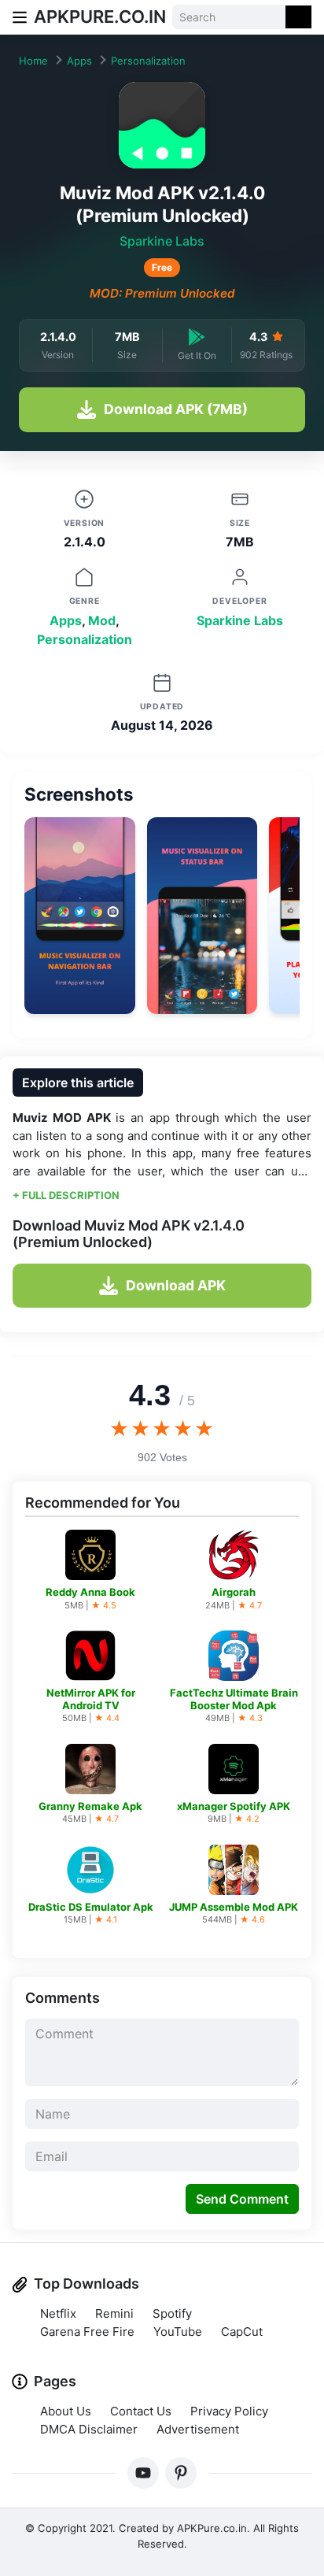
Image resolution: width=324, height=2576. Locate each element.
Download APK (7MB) (176, 409)
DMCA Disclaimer (89, 2429)
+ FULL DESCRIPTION (66, 1195)
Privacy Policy (229, 2411)
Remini (114, 2313)
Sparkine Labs (162, 241)
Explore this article (78, 1083)
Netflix (58, 2313)
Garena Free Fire (87, 2332)
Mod (102, 620)
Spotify (172, 2313)
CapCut (242, 2332)
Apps (79, 61)
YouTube (178, 2332)
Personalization (148, 61)
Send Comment (242, 2199)
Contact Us (141, 2411)
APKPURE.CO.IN (100, 17)
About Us (66, 2411)
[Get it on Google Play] (197, 337)
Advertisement (198, 2429)
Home (33, 61)
